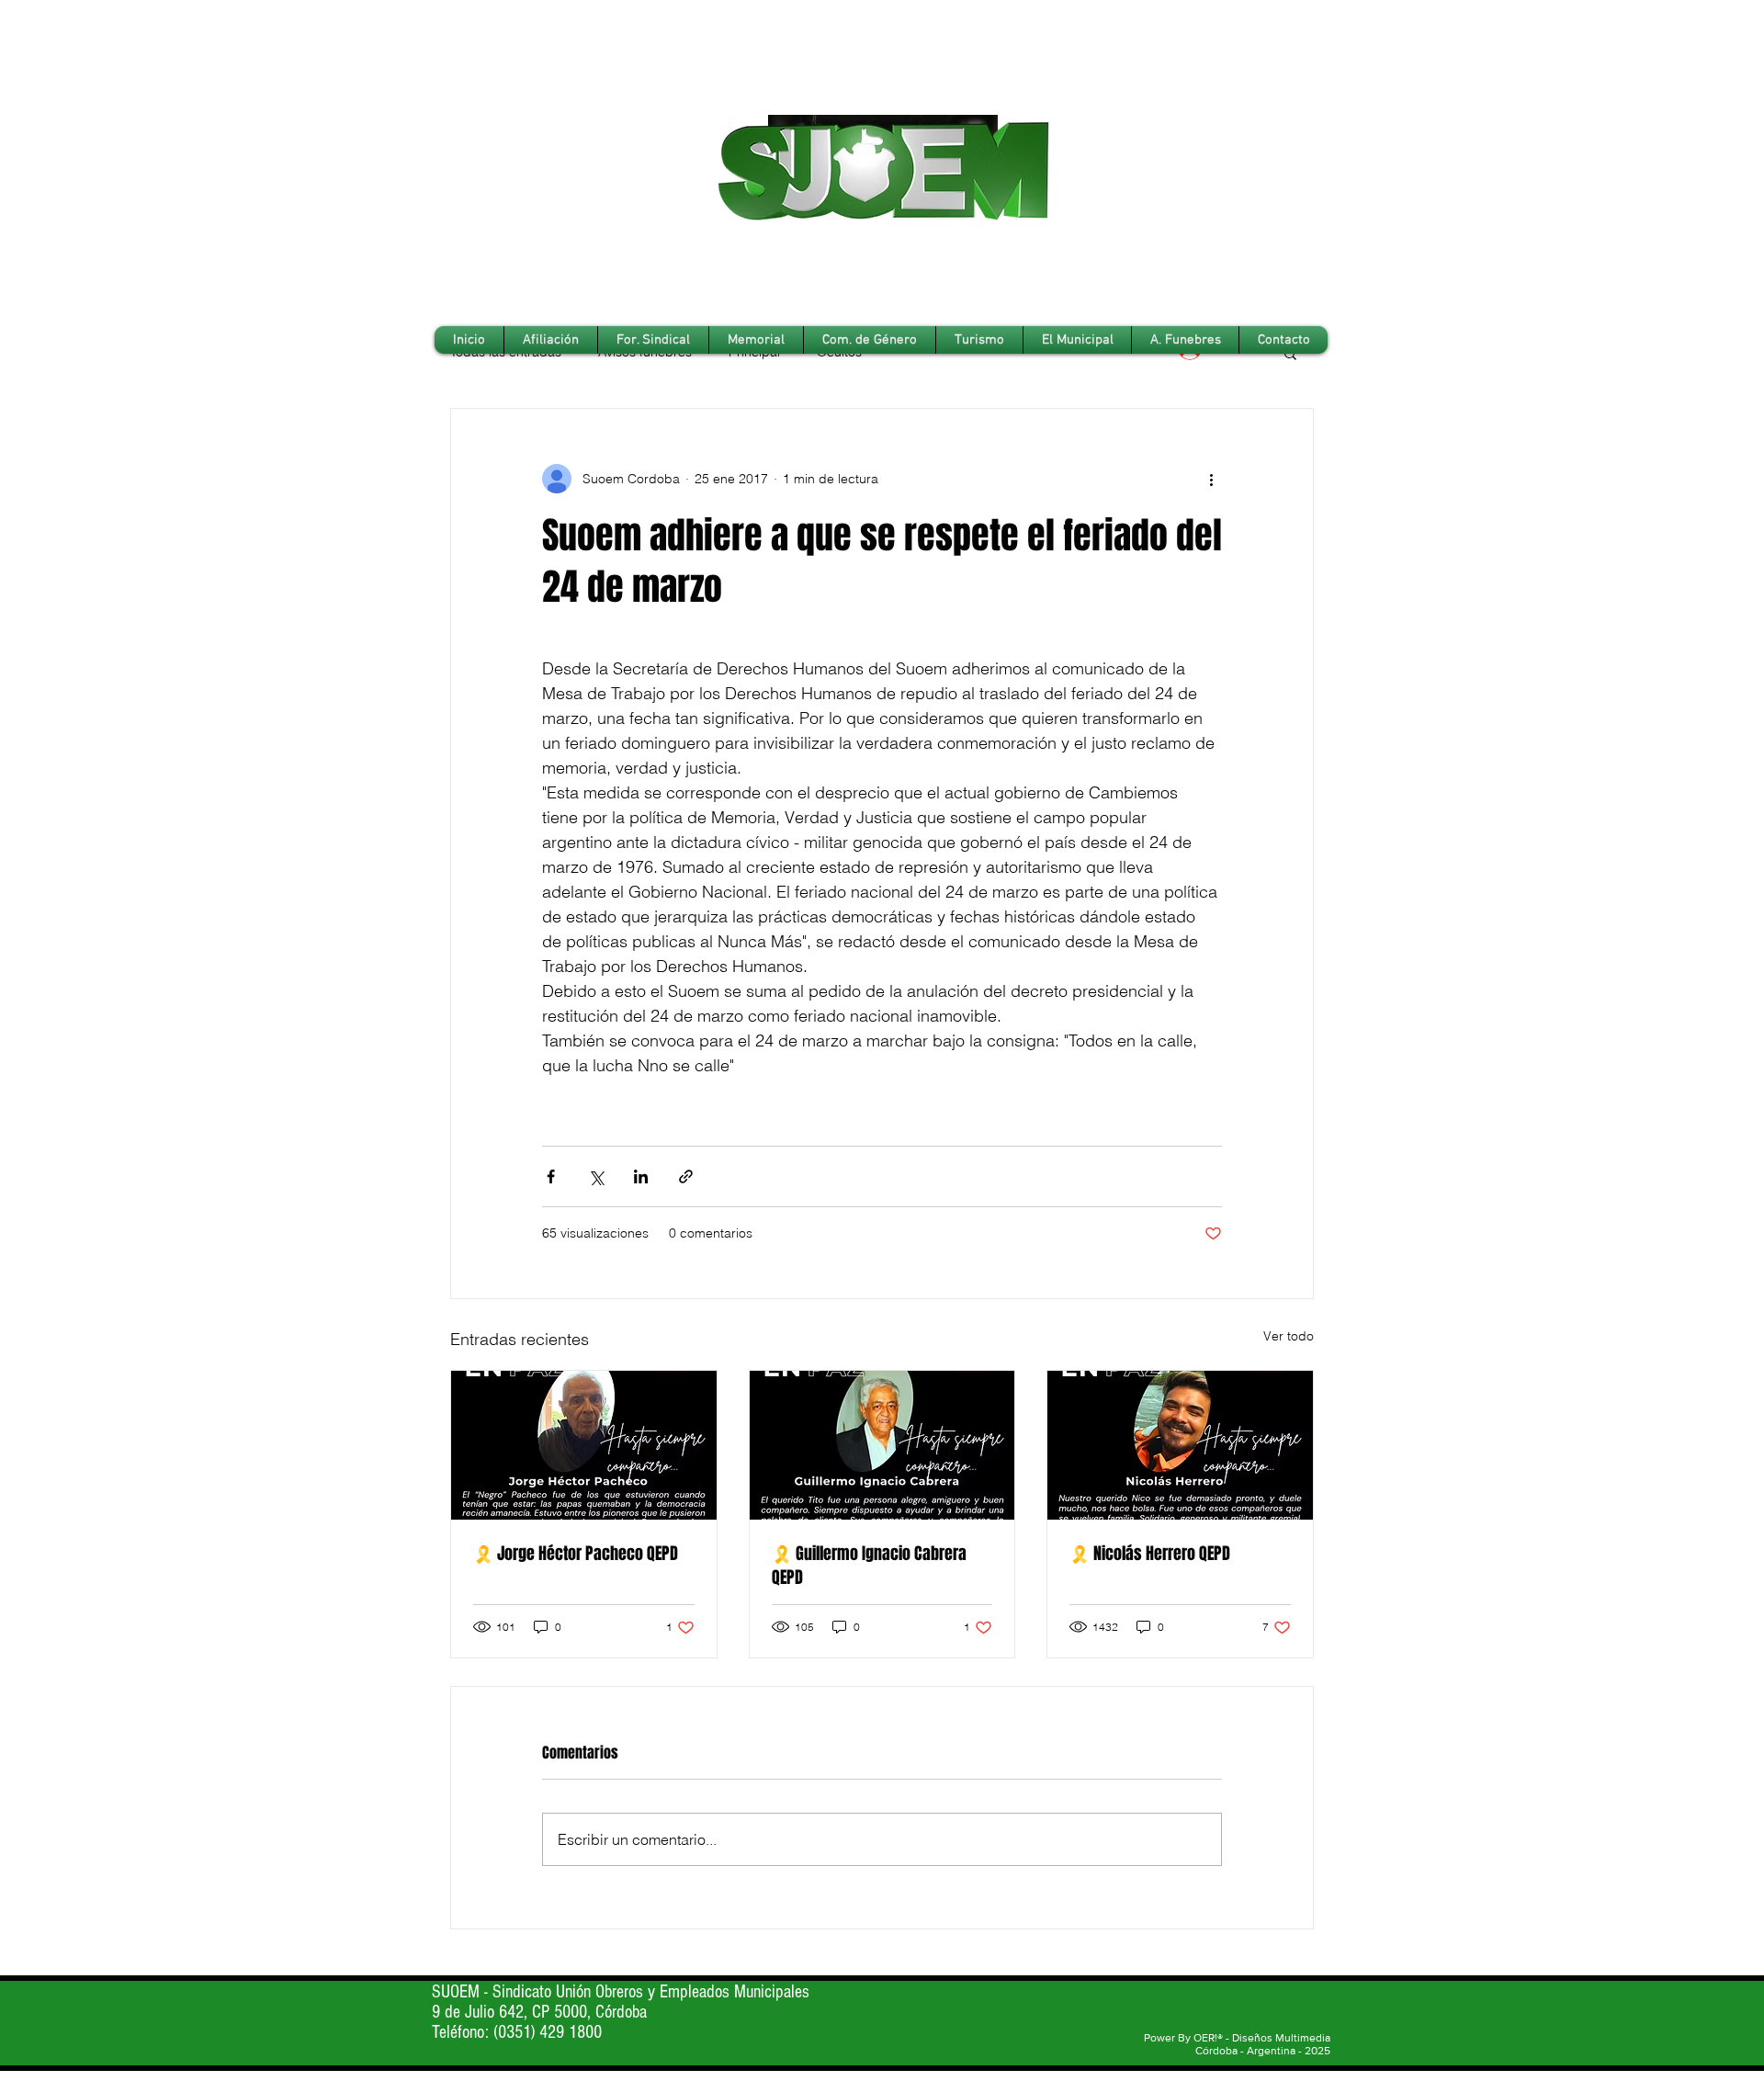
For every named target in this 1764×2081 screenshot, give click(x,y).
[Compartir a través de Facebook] (551, 1176)
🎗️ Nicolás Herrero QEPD (1150, 1554)
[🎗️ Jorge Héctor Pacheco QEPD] (584, 1445)
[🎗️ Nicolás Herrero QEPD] (1180, 1445)
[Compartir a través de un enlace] (686, 1176)
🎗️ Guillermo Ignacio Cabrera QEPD (869, 1566)
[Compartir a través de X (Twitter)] (596, 1176)
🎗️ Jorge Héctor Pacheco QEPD (576, 1554)
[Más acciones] (1211, 479)
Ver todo (1289, 1336)
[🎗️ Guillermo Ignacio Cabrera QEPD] (882, 1445)
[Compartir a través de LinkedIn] (641, 1176)
